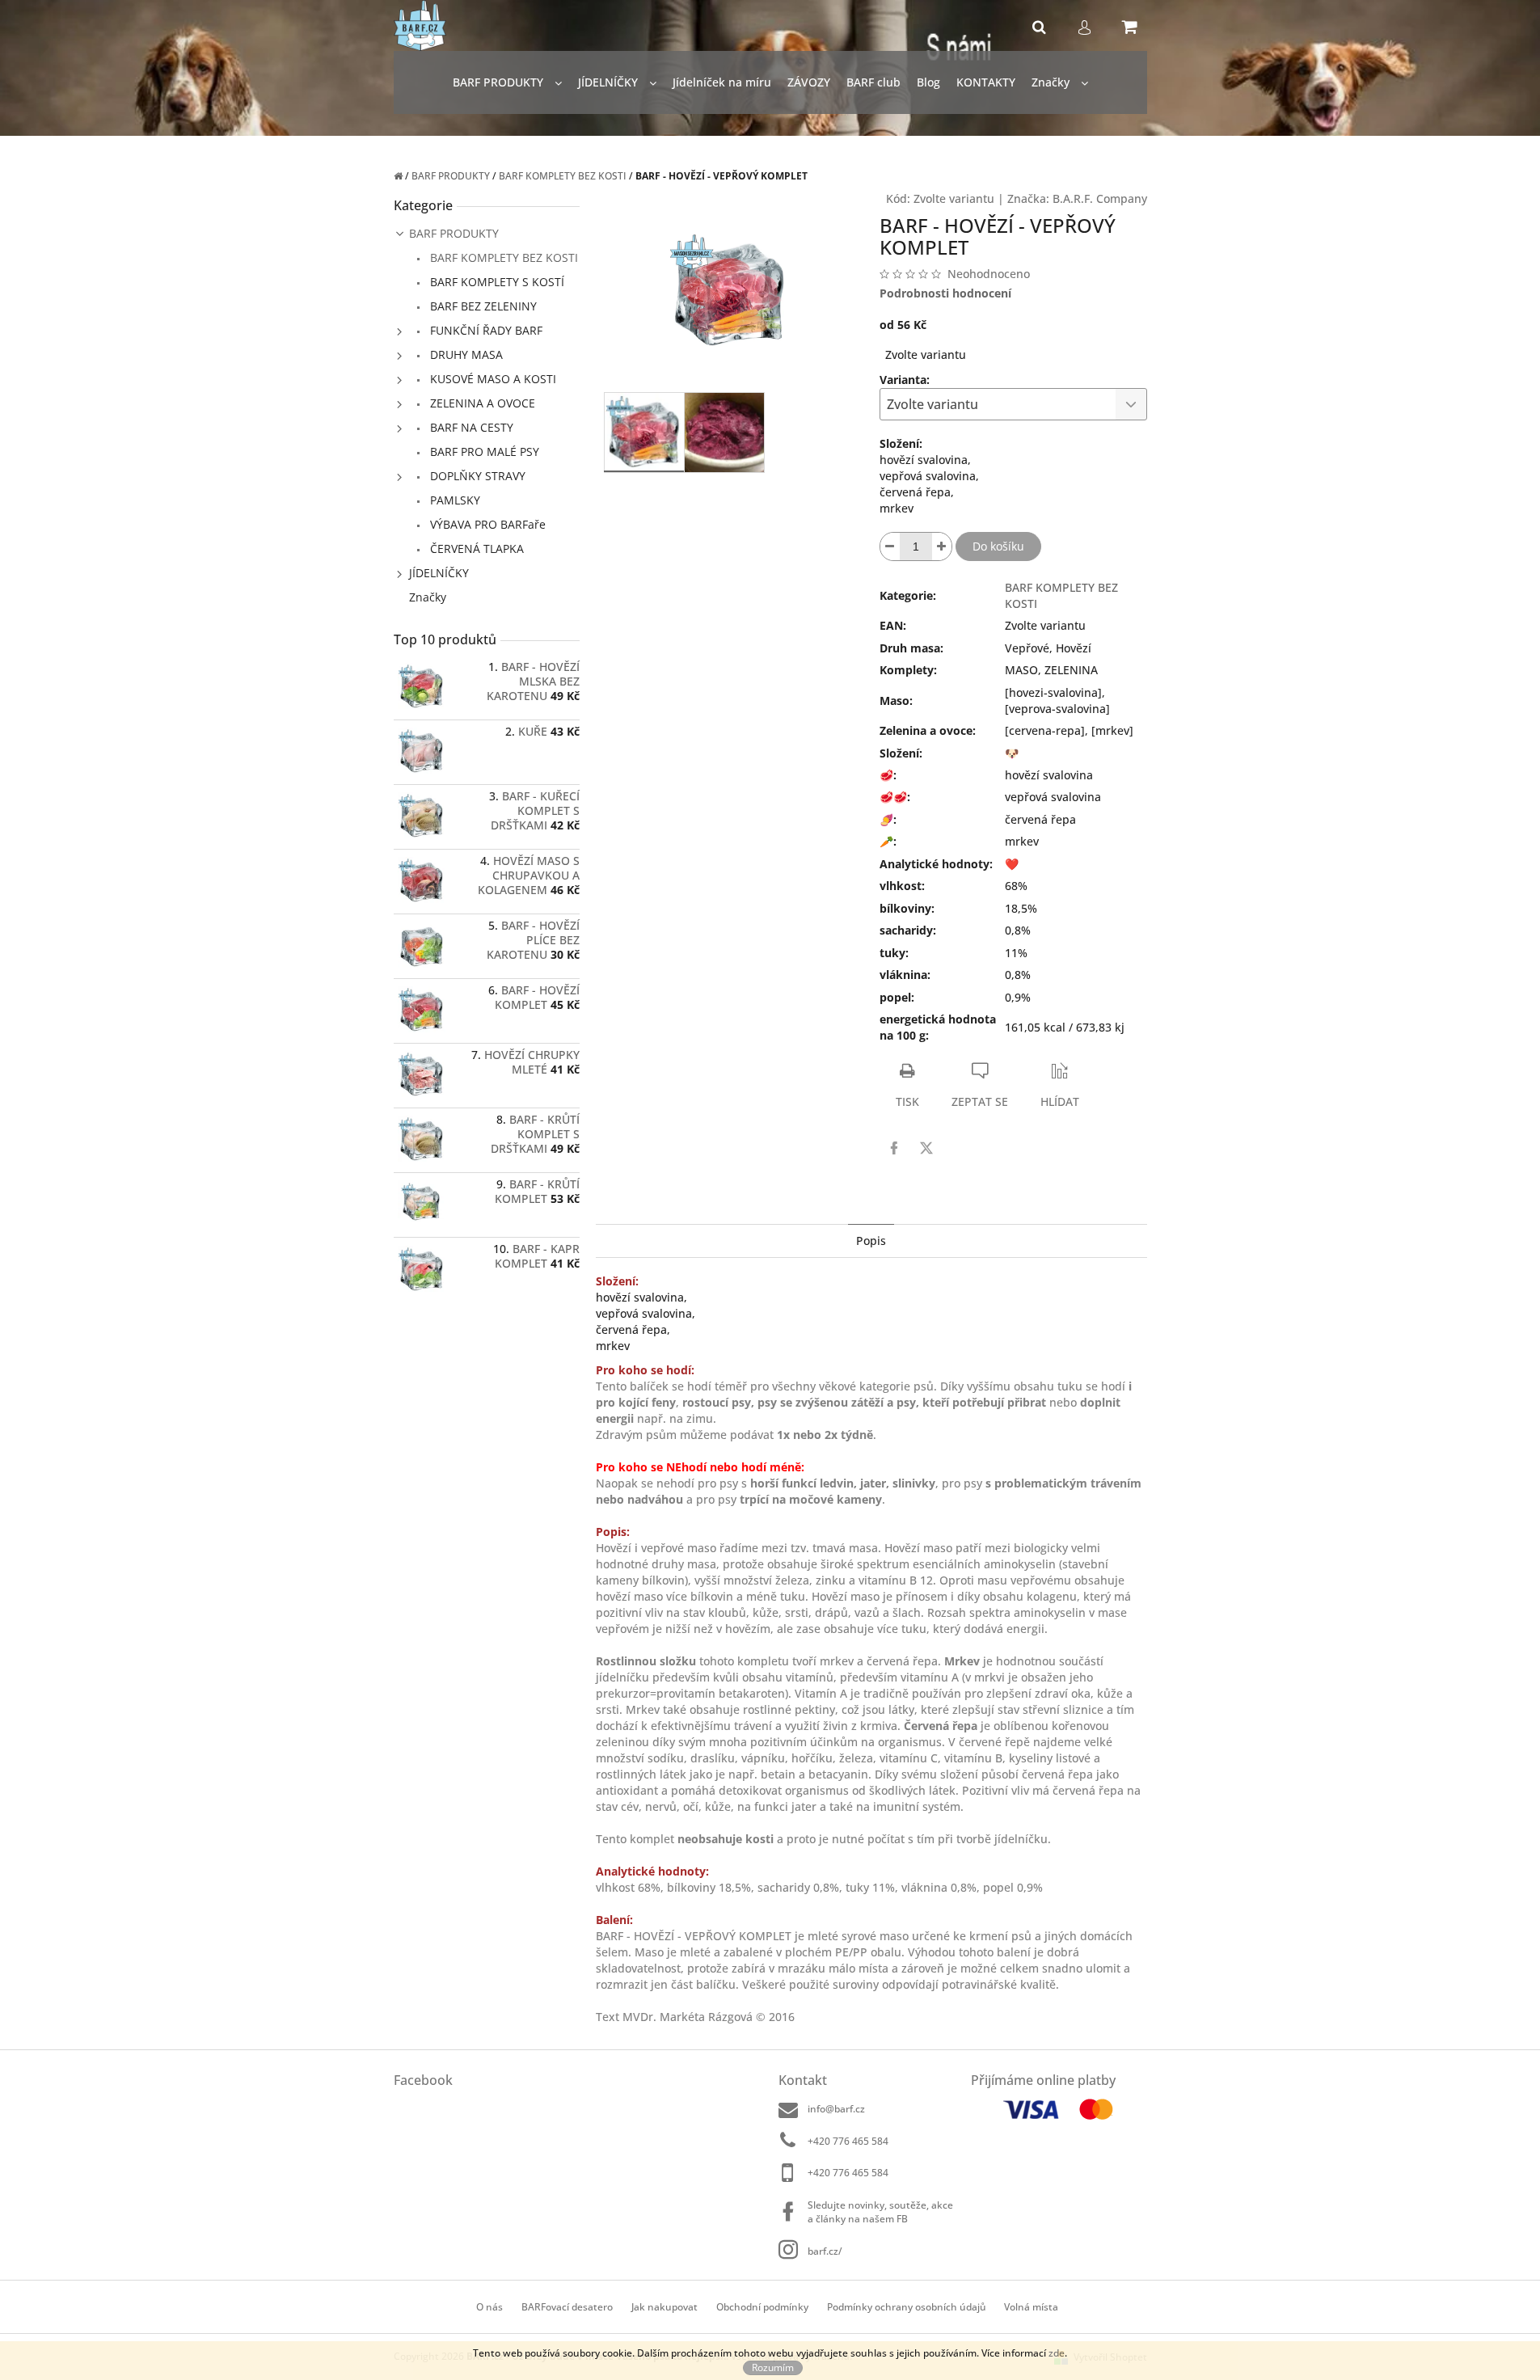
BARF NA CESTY (470, 427)
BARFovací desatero (567, 2307)
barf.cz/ (825, 2251)
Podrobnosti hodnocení (945, 293)
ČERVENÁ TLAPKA (475, 549)
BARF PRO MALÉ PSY (483, 452)
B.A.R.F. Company (1100, 198)
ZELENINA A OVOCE (481, 403)
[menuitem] (507, 83)
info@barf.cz (836, 2109)
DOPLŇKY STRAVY (476, 476)
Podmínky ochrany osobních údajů (907, 2307)
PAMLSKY (454, 500)
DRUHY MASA (465, 354)
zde (1057, 2353)
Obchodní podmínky (762, 2307)
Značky (428, 597)
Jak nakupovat (665, 2307)
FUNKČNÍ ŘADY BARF (485, 330)
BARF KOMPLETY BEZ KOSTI (502, 257)
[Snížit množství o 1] (890, 546)
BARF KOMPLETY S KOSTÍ (496, 282)
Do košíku (998, 546)
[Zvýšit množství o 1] (942, 546)
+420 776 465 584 (848, 2141)
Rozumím (773, 2367)
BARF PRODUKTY (454, 233)
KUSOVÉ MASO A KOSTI (492, 379)
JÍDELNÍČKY (439, 573)
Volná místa (1031, 2307)
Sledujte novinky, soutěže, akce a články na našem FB (880, 2212)
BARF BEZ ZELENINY (482, 306)
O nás (489, 2307)
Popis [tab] (871, 1241)
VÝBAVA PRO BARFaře (486, 524)
